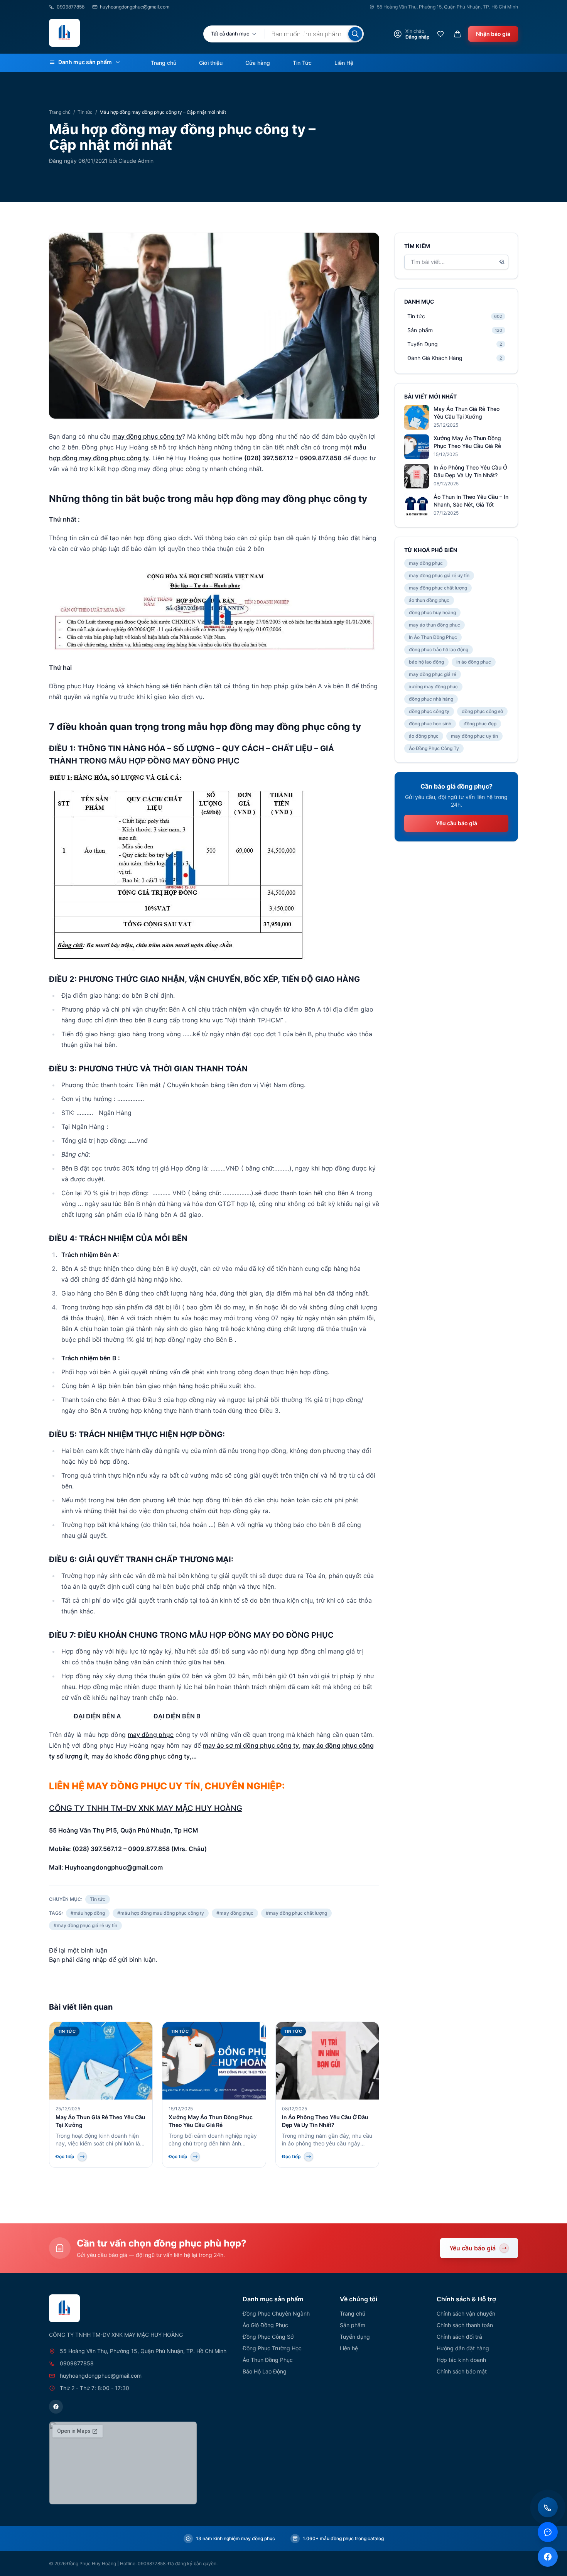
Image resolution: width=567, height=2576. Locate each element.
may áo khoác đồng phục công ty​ (141, 1756)
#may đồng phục (235, 1913)
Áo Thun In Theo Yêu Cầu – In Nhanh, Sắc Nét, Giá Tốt (471, 501)
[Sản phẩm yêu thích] (440, 34)
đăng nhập (91, 1959)
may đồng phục (151, 1735)
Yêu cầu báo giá (456, 823)
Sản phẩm (353, 2325)
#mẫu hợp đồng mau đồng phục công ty (161, 1913)
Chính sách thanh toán (465, 2325)
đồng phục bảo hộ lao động (439, 649)
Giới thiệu (211, 63)
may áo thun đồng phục (435, 625)
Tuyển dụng (355, 2337)
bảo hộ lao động (426, 662)
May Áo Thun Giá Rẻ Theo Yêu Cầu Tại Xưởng (467, 413)
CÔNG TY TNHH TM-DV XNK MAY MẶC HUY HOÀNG (146, 1808)
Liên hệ (349, 2348)
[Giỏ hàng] (457, 34)
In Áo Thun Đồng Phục (433, 637)
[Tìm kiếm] (355, 34)
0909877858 (71, 7)
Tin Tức (302, 63)
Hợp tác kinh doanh (461, 2360)
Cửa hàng (258, 63)
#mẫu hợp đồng (88, 1913)
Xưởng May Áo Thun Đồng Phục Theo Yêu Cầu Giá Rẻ (467, 442)
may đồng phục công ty (147, 436)
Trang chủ (164, 63)
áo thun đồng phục (429, 600)
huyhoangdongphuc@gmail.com (135, 7)
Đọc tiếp (65, 2156)
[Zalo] (548, 2532)
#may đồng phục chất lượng (296, 1913)
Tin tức (85, 112)
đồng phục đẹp (480, 724)
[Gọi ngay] (548, 2507)
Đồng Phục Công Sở (268, 2337)
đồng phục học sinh (430, 724)
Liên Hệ (344, 63)
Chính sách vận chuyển (466, 2313)
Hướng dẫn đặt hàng (463, 2348)
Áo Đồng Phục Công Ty (434, 748)
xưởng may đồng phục (433, 687)
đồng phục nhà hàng (431, 699)
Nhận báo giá (493, 34)
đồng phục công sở (482, 711)
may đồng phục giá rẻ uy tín (439, 575)
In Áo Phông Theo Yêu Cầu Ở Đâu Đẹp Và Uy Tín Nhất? (470, 471)
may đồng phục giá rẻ (433, 674)
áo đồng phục (424, 736)
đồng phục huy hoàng (432, 612)
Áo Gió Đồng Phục (265, 2325)
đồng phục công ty (429, 711)
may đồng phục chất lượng (438, 588)
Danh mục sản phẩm (85, 62)
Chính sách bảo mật (462, 2371)
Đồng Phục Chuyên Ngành (276, 2313)
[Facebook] (56, 2407)
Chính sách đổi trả (459, 2337)
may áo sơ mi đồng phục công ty (251, 1745)
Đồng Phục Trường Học (272, 2348)
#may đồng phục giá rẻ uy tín (85, 1925)
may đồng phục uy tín (474, 736)
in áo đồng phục (474, 662)
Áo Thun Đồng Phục (268, 2360)
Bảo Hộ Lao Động (265, 2371)
